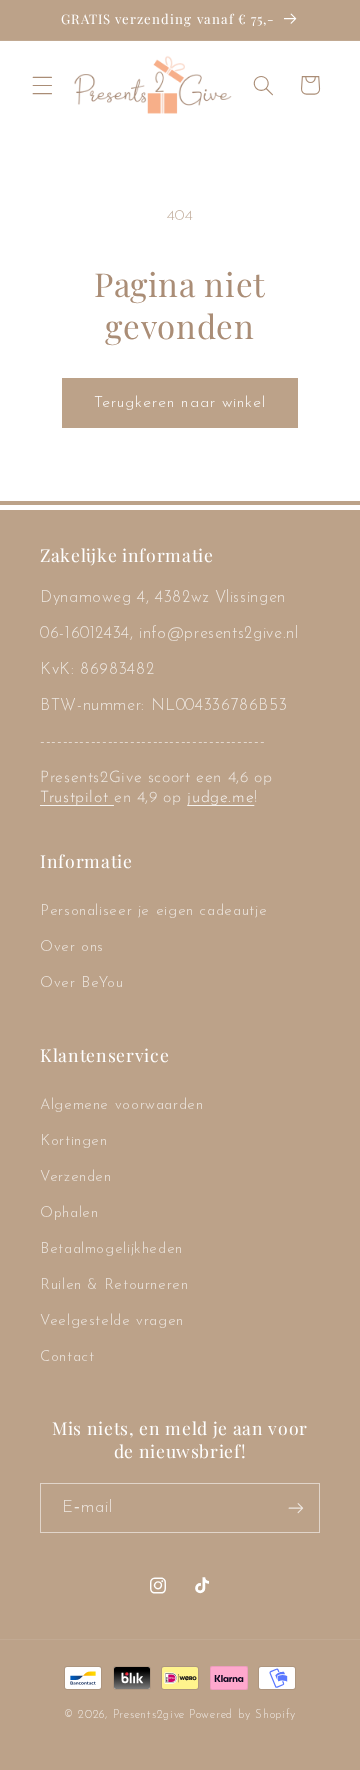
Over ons (72, 947)
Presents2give (149, 1715)
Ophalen (69, 1213)
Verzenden (76, 1177)
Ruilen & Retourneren (114, 1285)
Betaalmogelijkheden (111, 1249)
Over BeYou (81, 983)
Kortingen (74, 1141)
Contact (67, 1357)
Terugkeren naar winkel (180, 403)
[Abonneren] (296, 1507)
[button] (42, 85)
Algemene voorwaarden (122, 1105)
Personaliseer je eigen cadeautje (153, 911)
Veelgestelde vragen (112, 1321)
